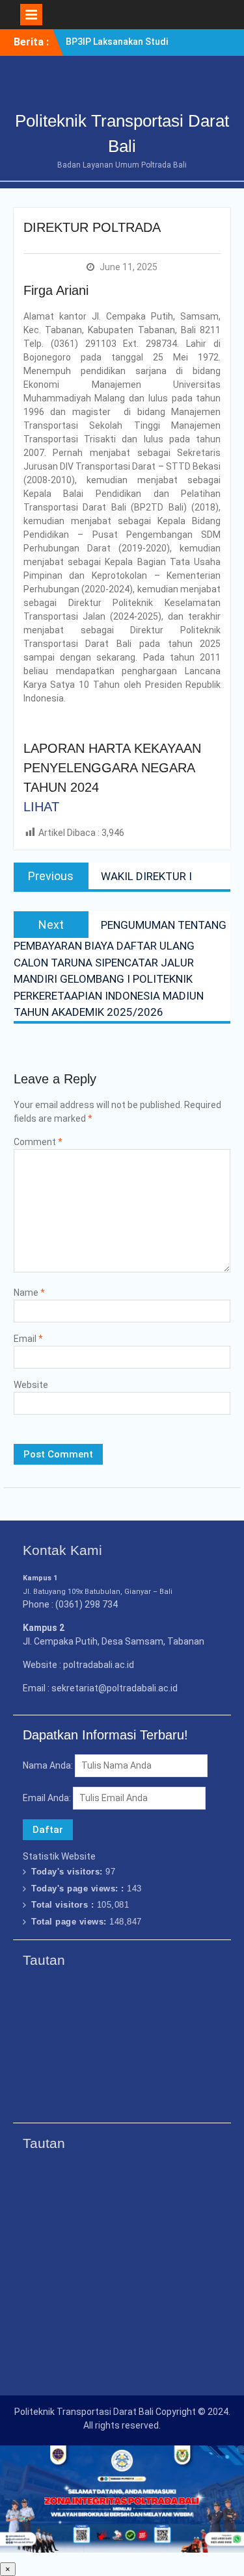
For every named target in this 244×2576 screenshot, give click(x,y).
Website (31, 1385)
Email (28, 1339)
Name (29, 1293)
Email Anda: (48, 1798)
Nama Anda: (48, 1765)
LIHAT (41, 807)
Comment (38, 1142)
